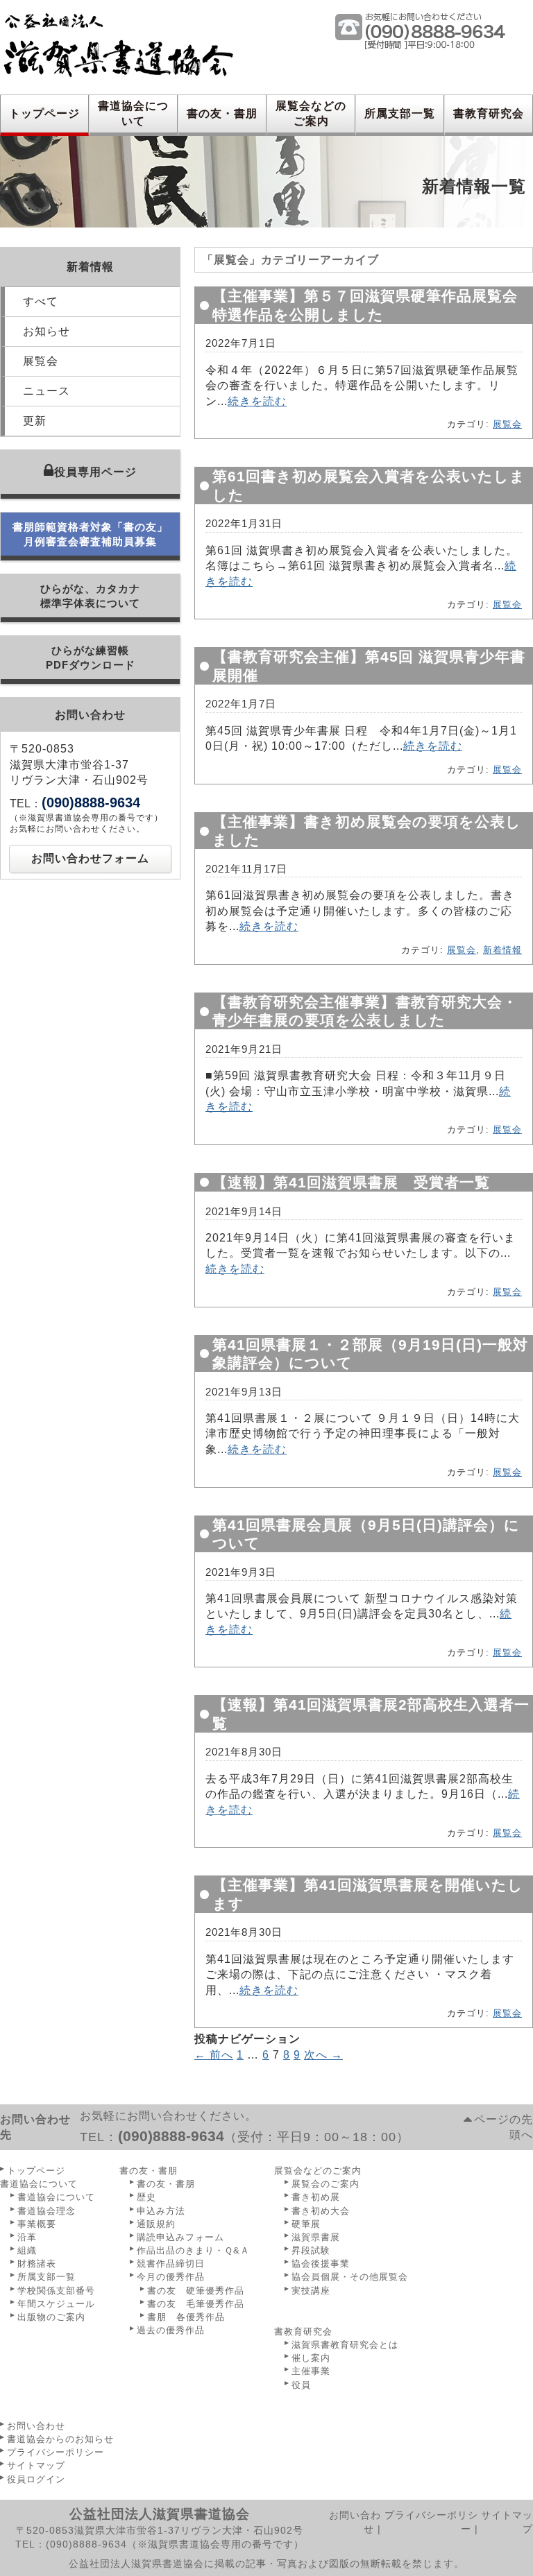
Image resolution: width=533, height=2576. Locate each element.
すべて (41, 301)
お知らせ (46, 331)
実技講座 (311, 2291)
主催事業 (311, 2371)
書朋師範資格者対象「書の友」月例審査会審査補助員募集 (90, 534)
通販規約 (156, 2224)
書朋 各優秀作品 (186, 2317)
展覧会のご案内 (325, 2184)
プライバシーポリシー (56, 2452)
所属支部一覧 (400, 113)
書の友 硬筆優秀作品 (196, 2291)
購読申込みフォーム (180, 2237)
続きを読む (257, 401)
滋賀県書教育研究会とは (345, 2345)
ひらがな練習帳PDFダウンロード (91, 658)
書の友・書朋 (222, 113)
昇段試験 (311, 2250)
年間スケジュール (56, 2304)
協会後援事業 (321, 2264)
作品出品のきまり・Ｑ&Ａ (193, 2250)
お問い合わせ (36, 2426)
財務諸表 (37, 2264)
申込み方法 (161, 2211)
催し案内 (311, 2358)
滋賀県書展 (316, 2237)
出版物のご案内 (51, 2317)
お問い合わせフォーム (90, 858)
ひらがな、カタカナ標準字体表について (90, 596)
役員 (301, 2385)
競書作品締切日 (171, 2264)
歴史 (146, 2197)
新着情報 (502, 950)
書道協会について (133, 113)
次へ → (323, 2055)
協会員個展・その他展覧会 (350, 2277)
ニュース (46, 391)
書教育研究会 (489, 113)
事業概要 (37, 2224)
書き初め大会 (321, 2211)
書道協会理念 (46, 2211)
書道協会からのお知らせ (60, 2439)
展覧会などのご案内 (311, 113)
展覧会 (41, 361)
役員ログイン (36, 2479)
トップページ (44, 113)
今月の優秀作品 (171, 2277)
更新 (35, 421)
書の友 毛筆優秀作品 (196, 2304)
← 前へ (214, 2055)
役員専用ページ (95, 472)
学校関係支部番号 (56, 2291)
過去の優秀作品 (171, 2330)
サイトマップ (36, 2465)
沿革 (27, 2237)
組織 (27, 2250)
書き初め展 (316, 2197)
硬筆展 (306, 2224)
